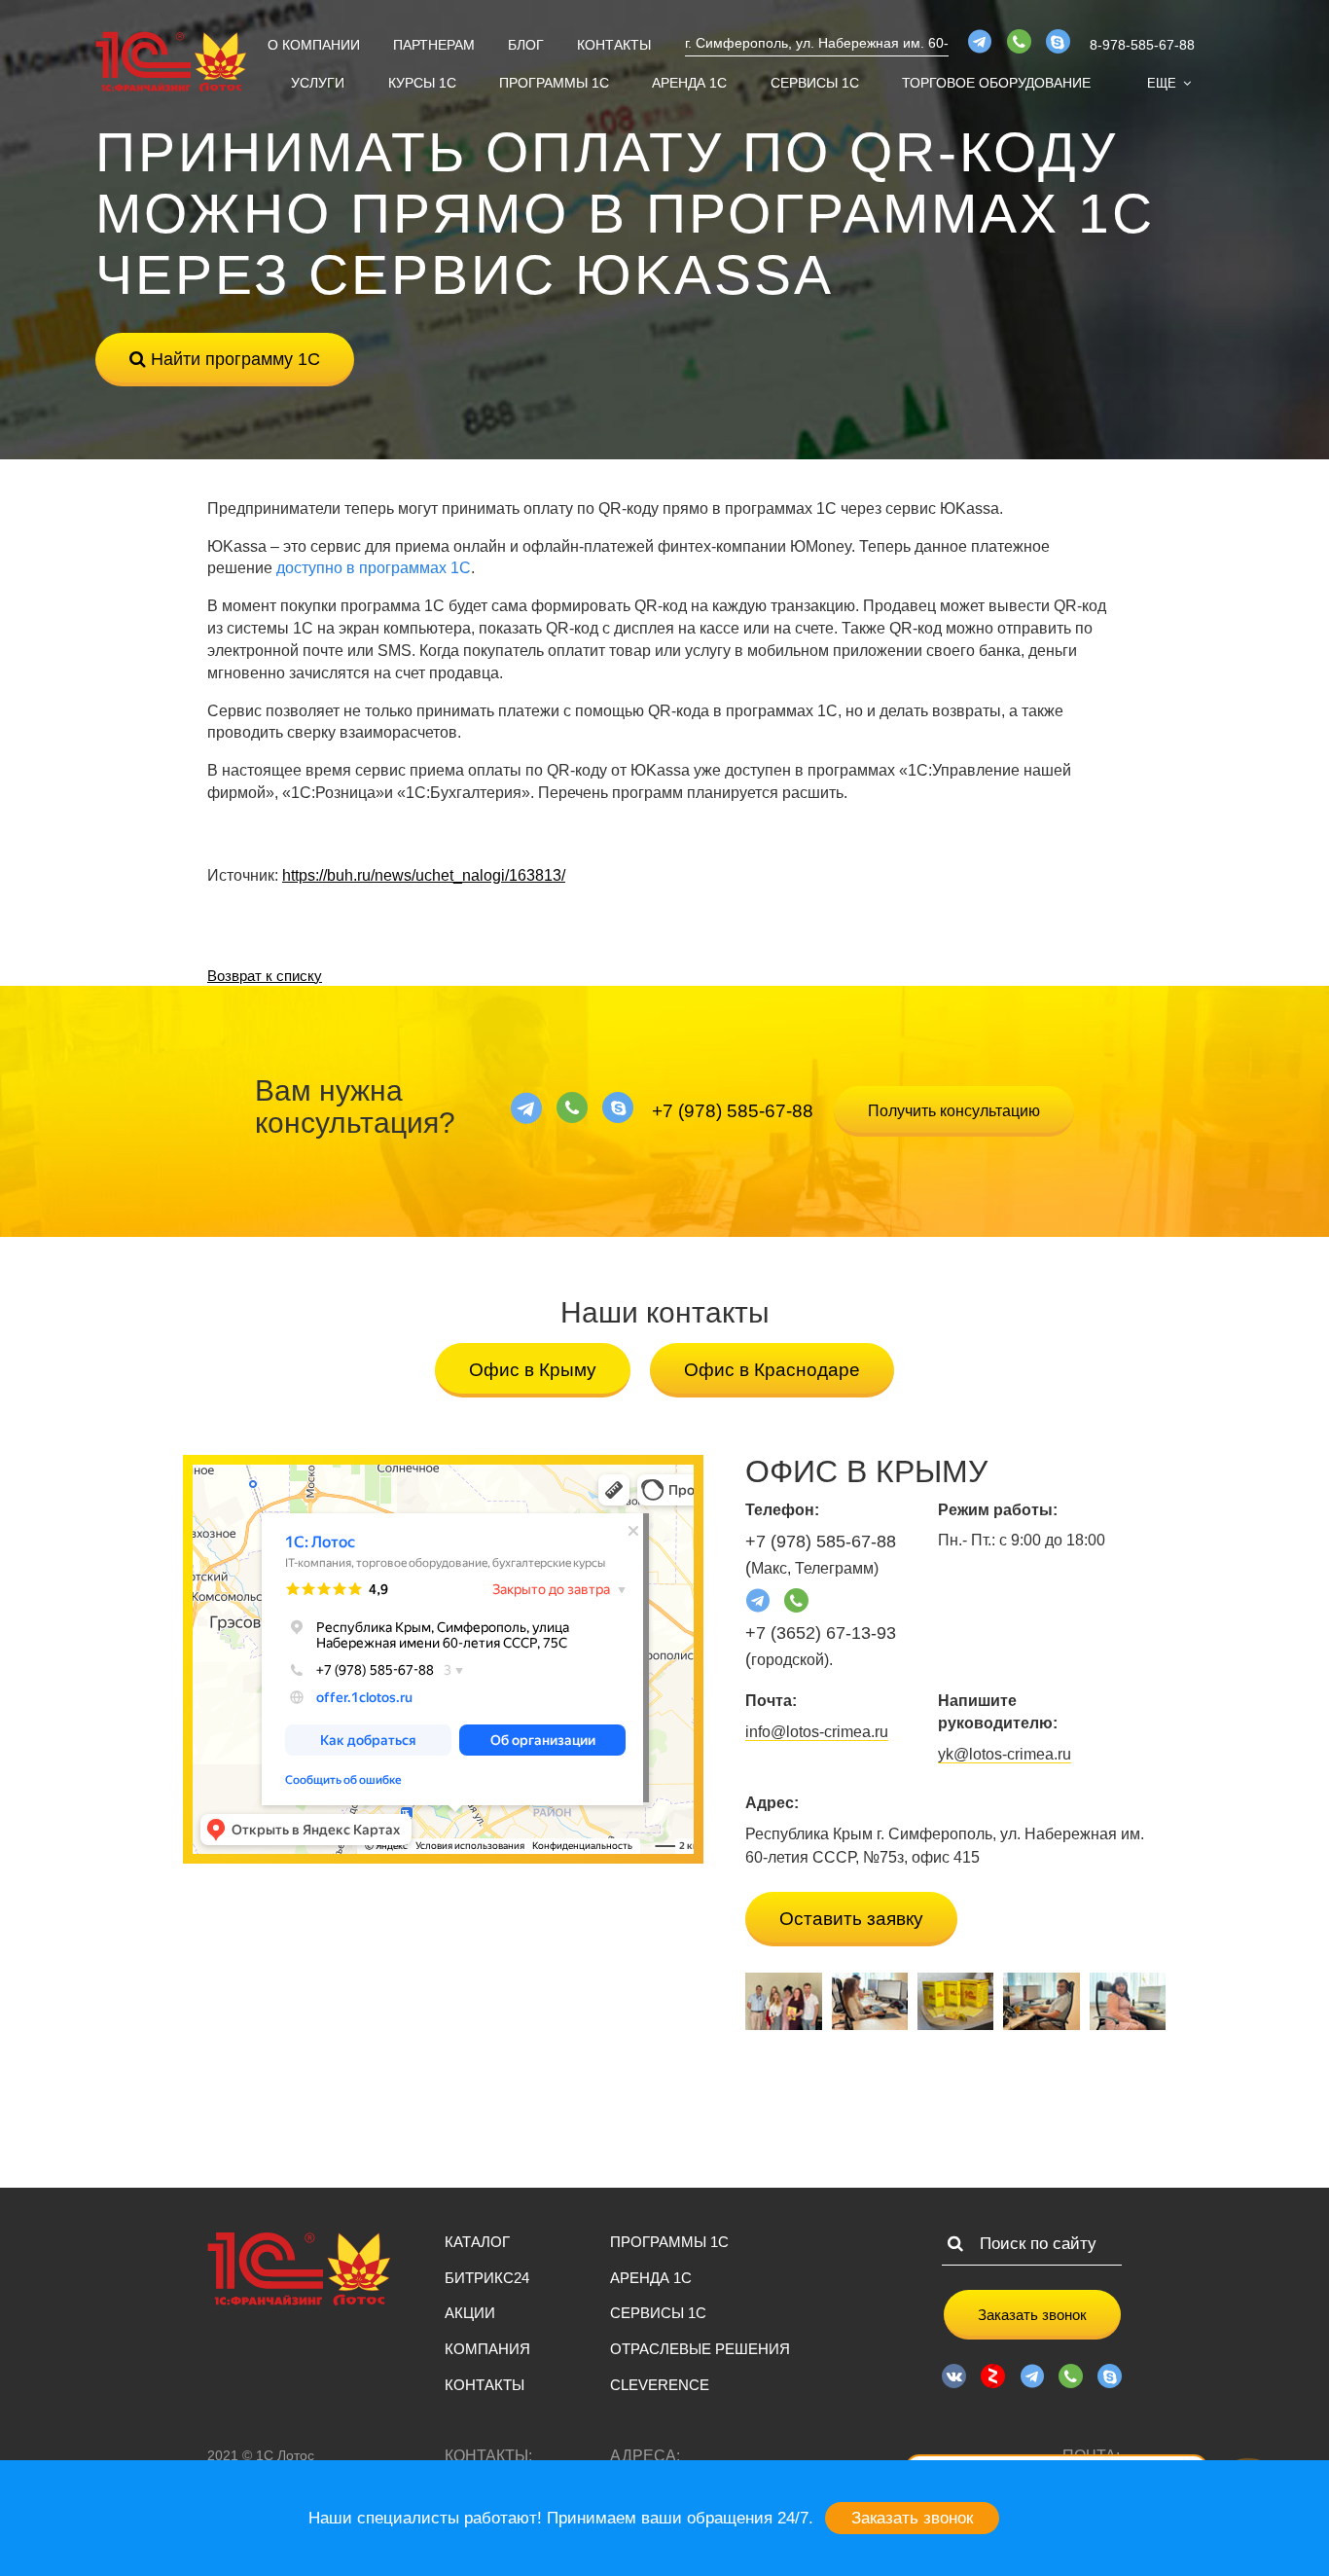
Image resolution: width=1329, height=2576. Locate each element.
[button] (1169, 83)
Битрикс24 (487, 2278)
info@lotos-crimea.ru (817, 1732)
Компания (487, 2349)
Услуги (318, 83)
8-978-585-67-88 (1142, 45)
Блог (526, 45)
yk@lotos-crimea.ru (1005, 1754)
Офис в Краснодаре (772, 1370)
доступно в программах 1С (374, 568)
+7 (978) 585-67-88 (733, 1111)
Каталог (477, 2242)
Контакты (614, 45)
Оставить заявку (851, 1919)
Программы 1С (554, 83)
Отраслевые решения (700, 2349)
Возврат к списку (265, 976)
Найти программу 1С (233, 359)
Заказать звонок (1032, 2315)
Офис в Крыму (533, 1370)
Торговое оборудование (996, 83)
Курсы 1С (422, 83)
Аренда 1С (689, 83)
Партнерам (434, 45)
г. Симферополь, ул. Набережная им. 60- (817, 43)
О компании (314, 45)
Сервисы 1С (815, 83)
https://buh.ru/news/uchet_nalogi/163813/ (424, 875)
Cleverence (660, 2385)
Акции (470, 2313)
